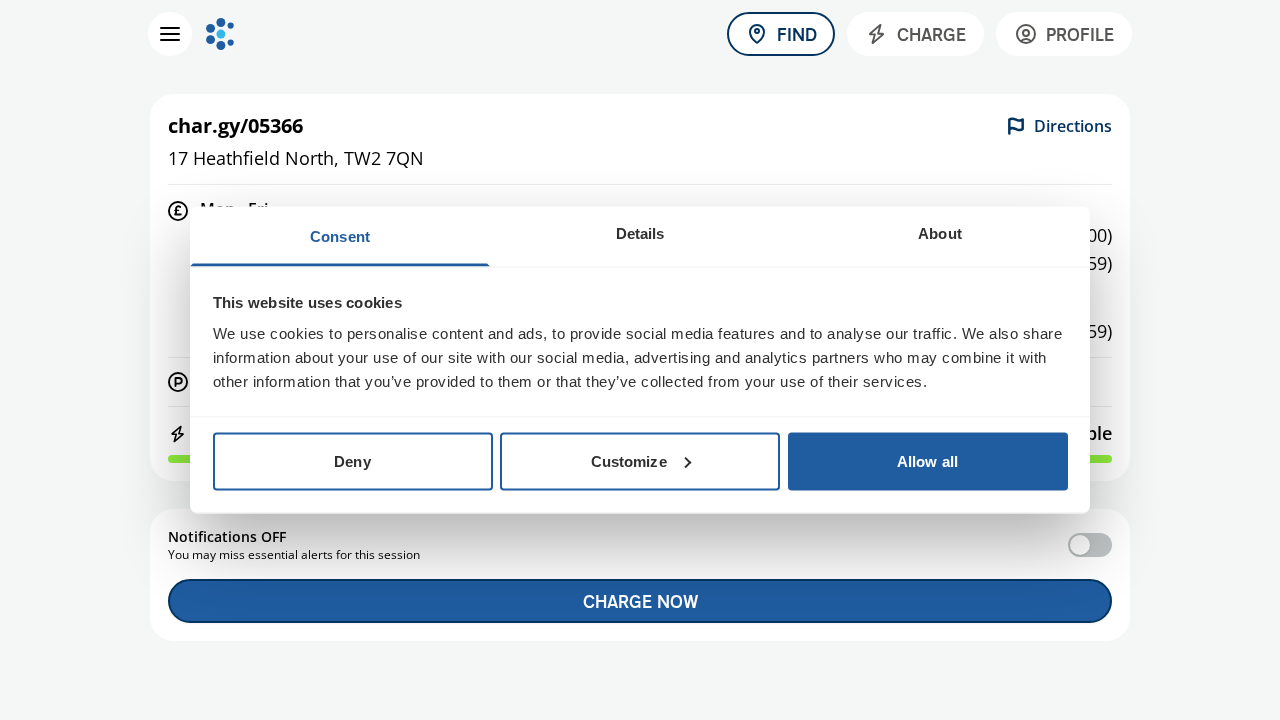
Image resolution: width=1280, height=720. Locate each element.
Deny (352, 460)
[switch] (1090, 545)
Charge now (640, 601)
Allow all (927, 460)
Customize (629, 460)
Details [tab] (640, 233)
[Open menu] (170, 34)
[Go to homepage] (220, 34)
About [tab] (940, 233)
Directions (1073, 126)
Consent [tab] (340, 236)
